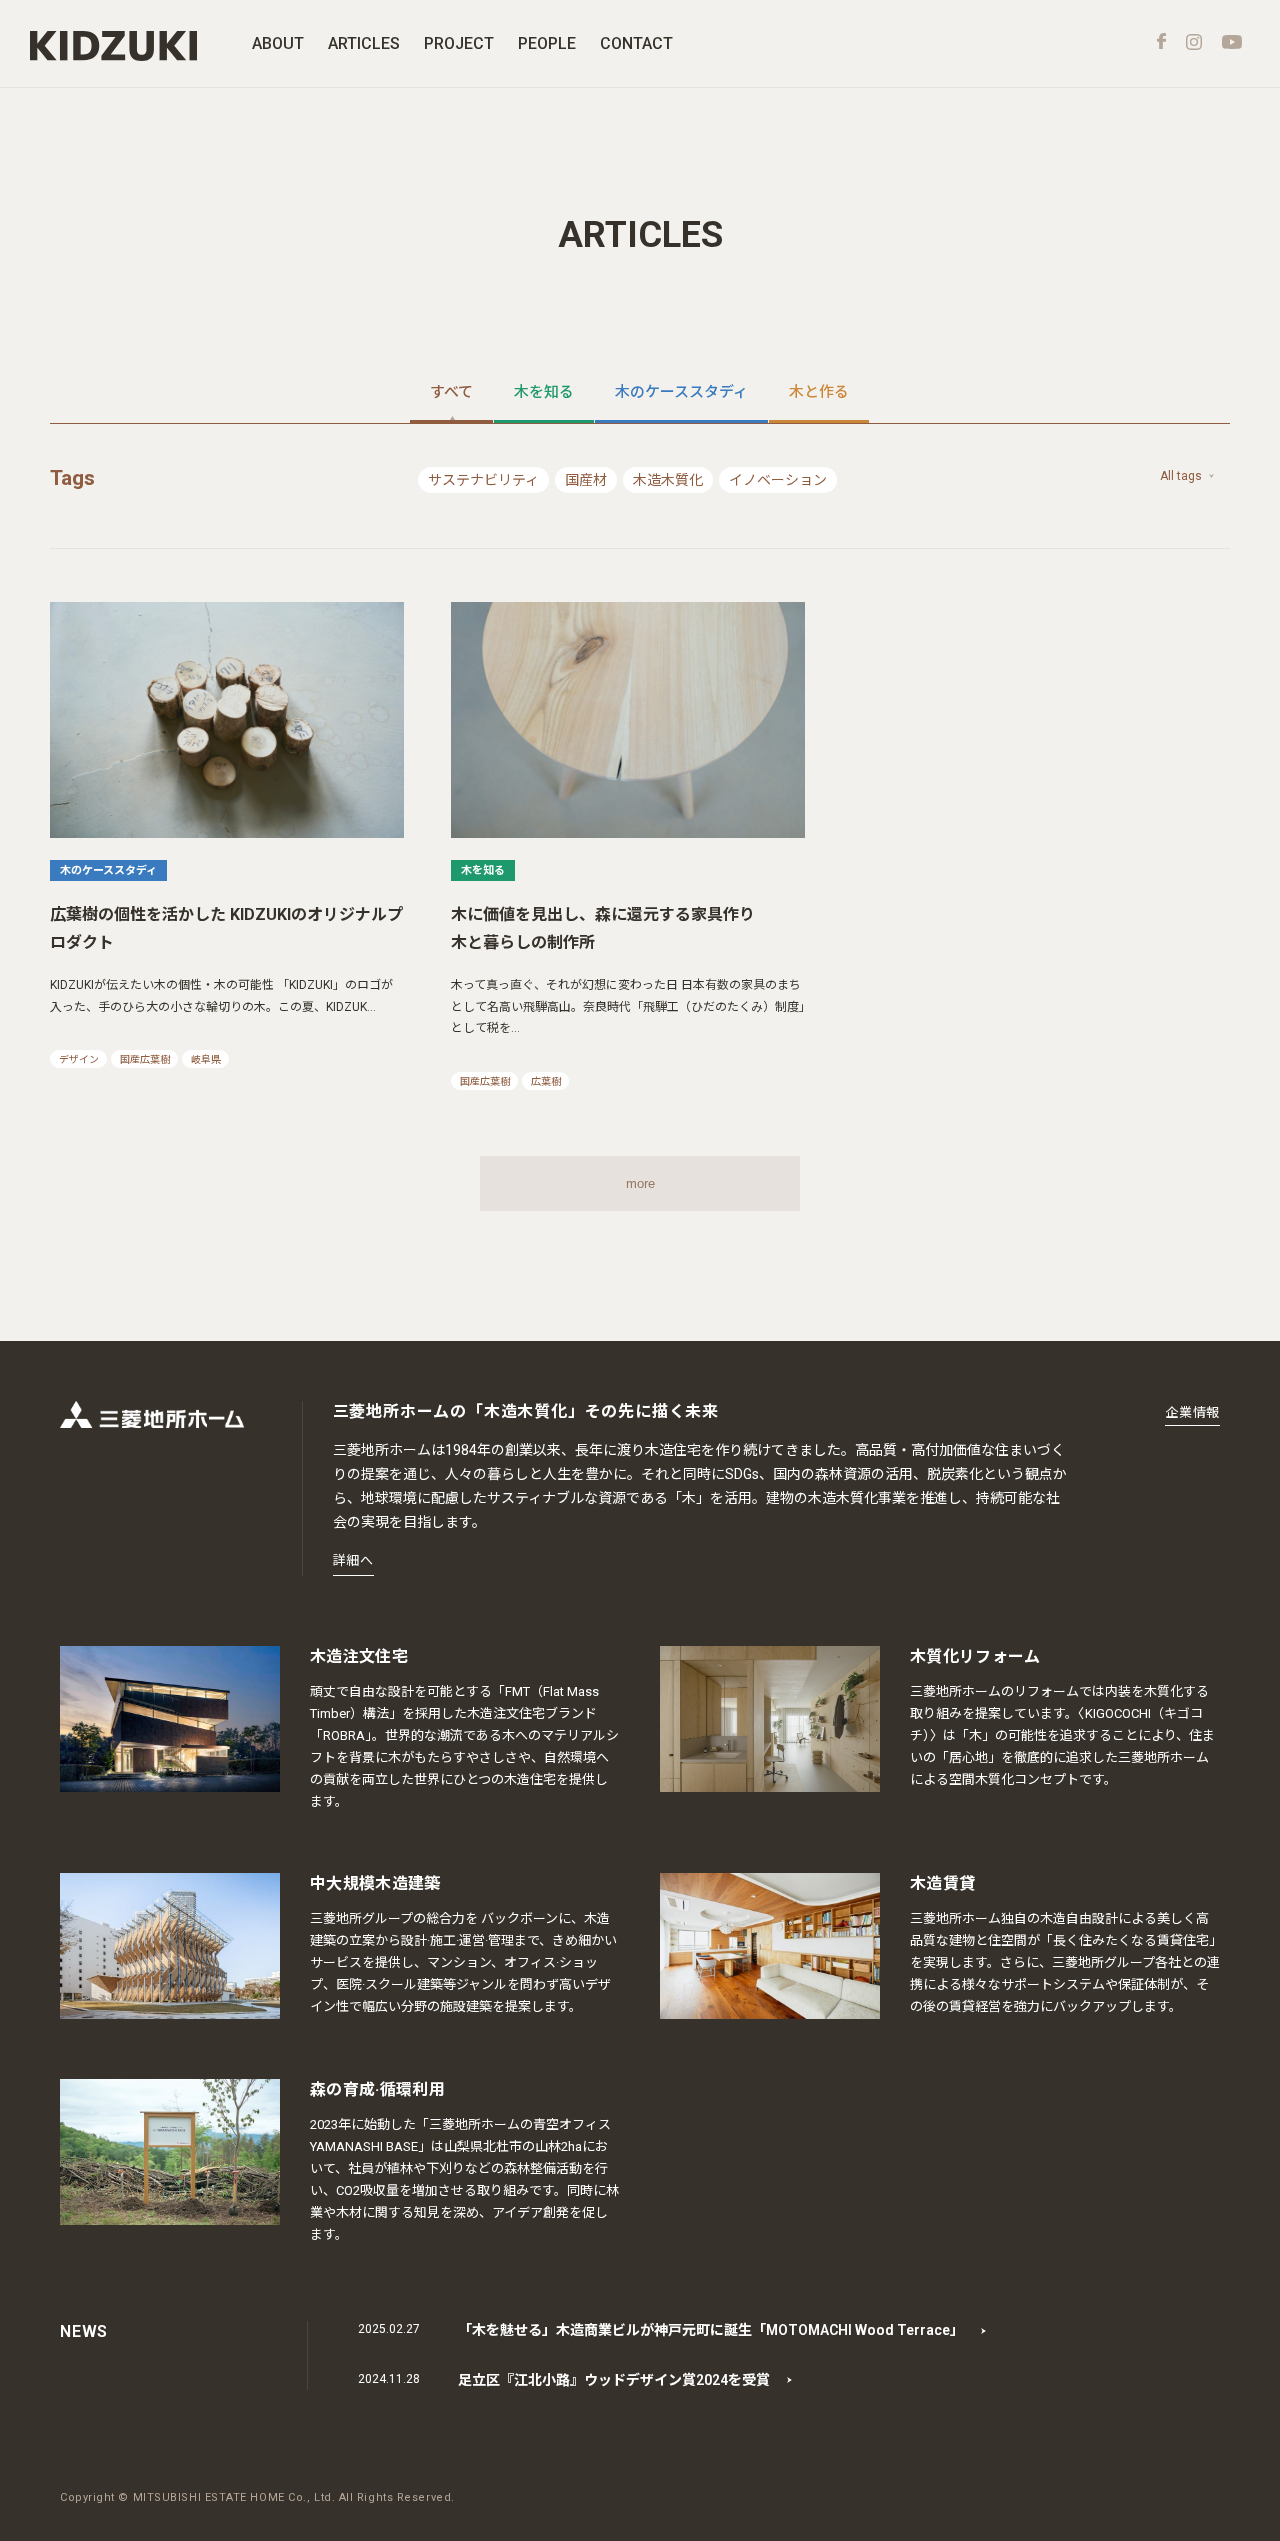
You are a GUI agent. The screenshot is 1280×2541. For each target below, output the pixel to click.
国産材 (586, 480)
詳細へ (353, 1560)
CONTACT (636, 43)
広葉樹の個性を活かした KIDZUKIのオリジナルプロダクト (226, 928)
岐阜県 (206, 1059)
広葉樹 (546, 1081)
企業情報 (1192, 1412)
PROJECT (459, 43)
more (640, 1183)
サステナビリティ (483, 480)
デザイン (79, 1059)
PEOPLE (547, 43)
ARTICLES (364, 43)
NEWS (84, 2331)
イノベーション (778, 480)
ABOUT (278, 43)
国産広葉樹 (145, 1059)
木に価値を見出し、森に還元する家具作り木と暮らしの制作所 (603, 928)
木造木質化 (668, 480)
